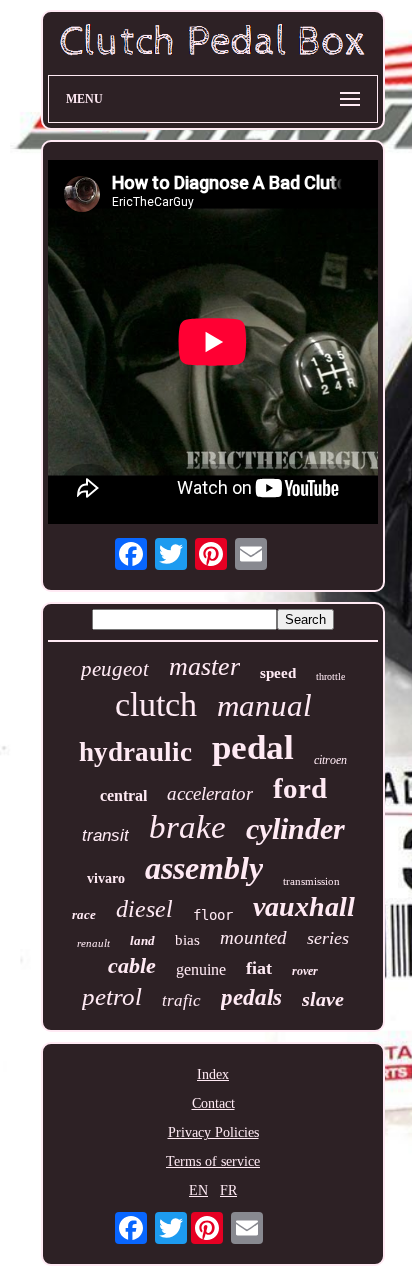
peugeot (115, 669)
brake (187, 827)
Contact (213, 1103)
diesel (144, 909)
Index (213, 1074)
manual (264, 705)
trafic (181, 1000)
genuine (201, 969)
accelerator (210, 793)
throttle (330, 676)
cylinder (295, 828)
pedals (251, 997)
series (328, 938)
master (204, 666)
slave (323, 999)
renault (93, 943)
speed (278, 673)
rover (305, 971)
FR (228, 1190)
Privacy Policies (213, 1132)
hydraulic (135, 752)
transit (105, 835)
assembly (204, 868)
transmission (311, 881)
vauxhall (304, 906)
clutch (156, 704)
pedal (253, 747)
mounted (253, 937)
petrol (112, 996)
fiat (259, 968)
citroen (330, 760)
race (84, 914)
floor (213, 915)
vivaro (106, 878)
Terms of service (213, 1161)
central (123, 795)
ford (300, 788)
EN (198, 1190)
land (142, 940)
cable (132, 965)
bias (187, 940)
